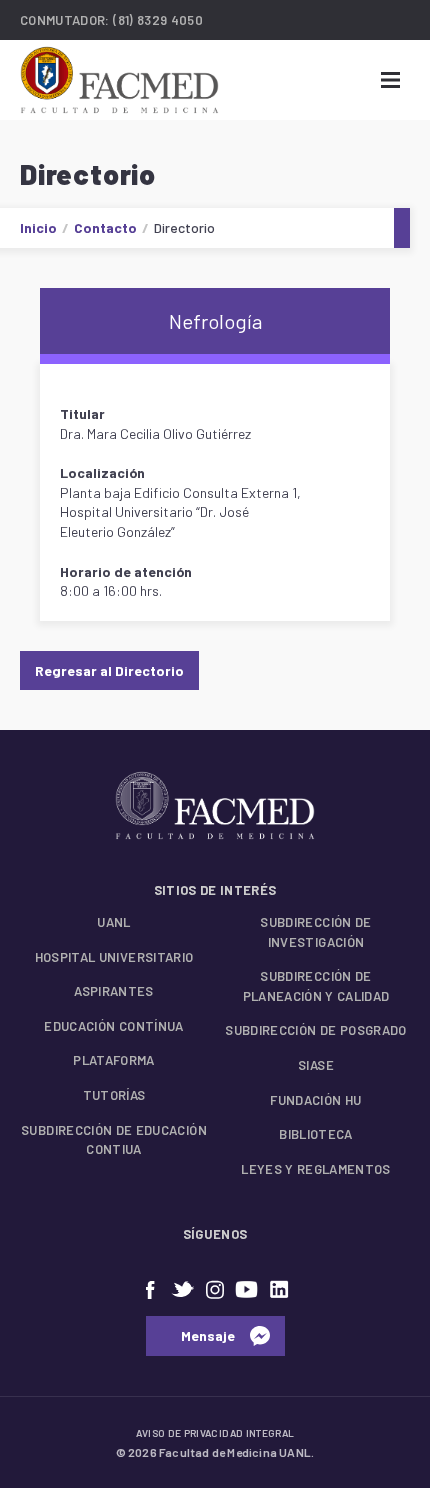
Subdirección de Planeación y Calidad (316, 986)
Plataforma (114, 1060)
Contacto (105, 227)
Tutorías (114, 1095)
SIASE (316, 1065)
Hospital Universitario (114, 957)
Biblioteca (316, 1134)
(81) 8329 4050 (158, 20)
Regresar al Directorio (109, 670)
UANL (113, 922)
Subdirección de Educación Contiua (114, 1140)
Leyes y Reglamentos (316, 1169)
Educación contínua (113, 1026)
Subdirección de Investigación (315, 932)
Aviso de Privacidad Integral (215, 1433)
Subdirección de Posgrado (315, 1030)
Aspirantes (114, 991)
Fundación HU (315, 1100)
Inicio (38, 227)
